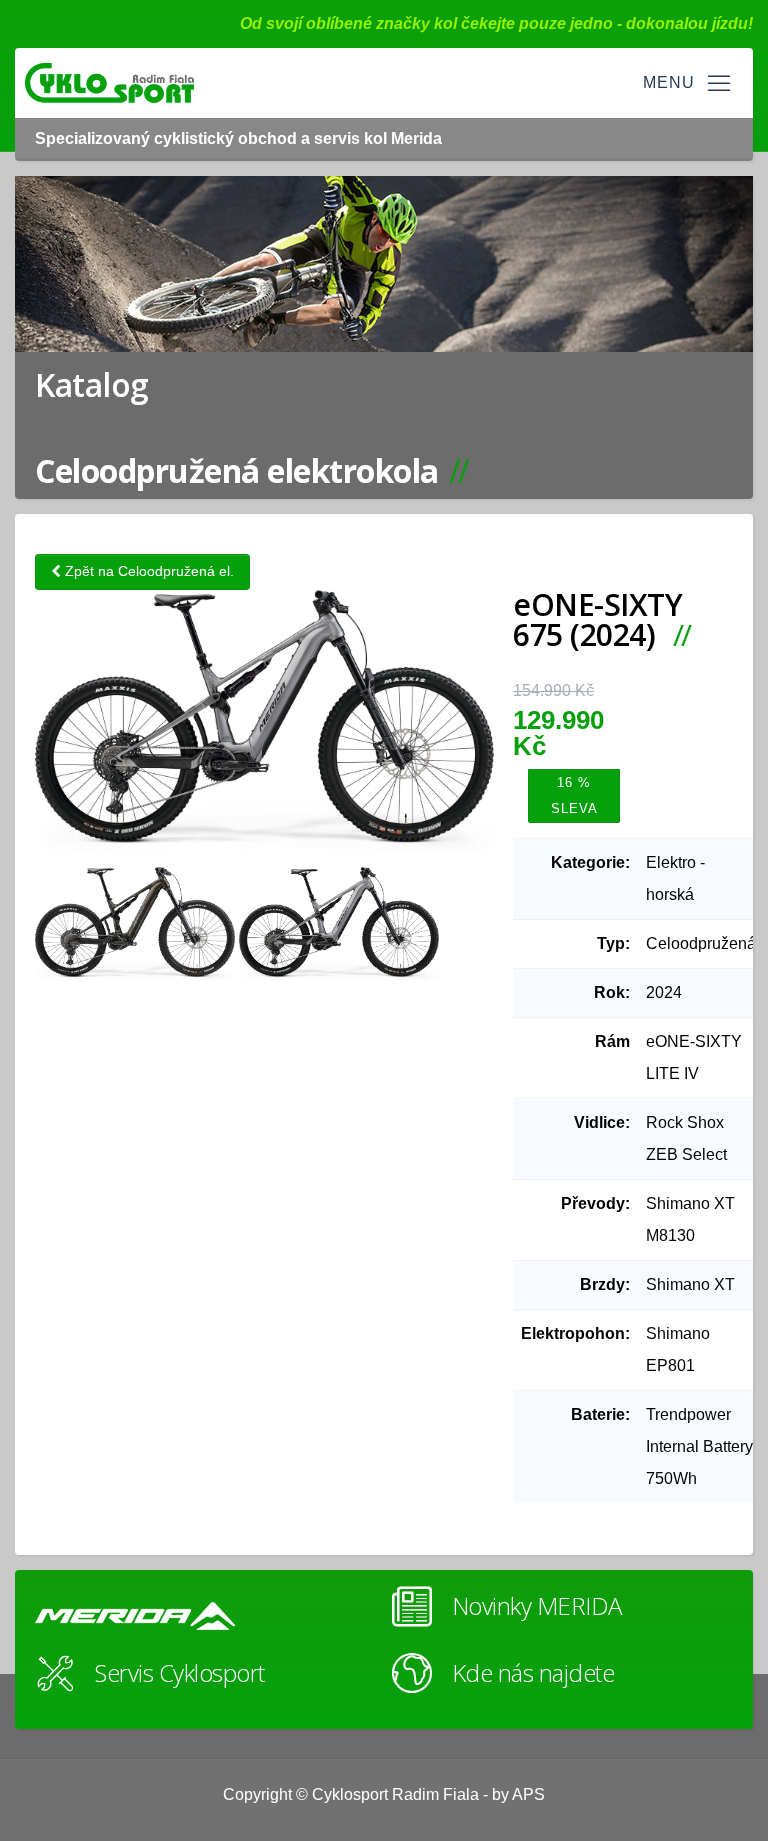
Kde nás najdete (533, 1672)
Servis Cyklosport (180, 1672)
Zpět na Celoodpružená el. (147, 571)
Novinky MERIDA (537, 1605)
